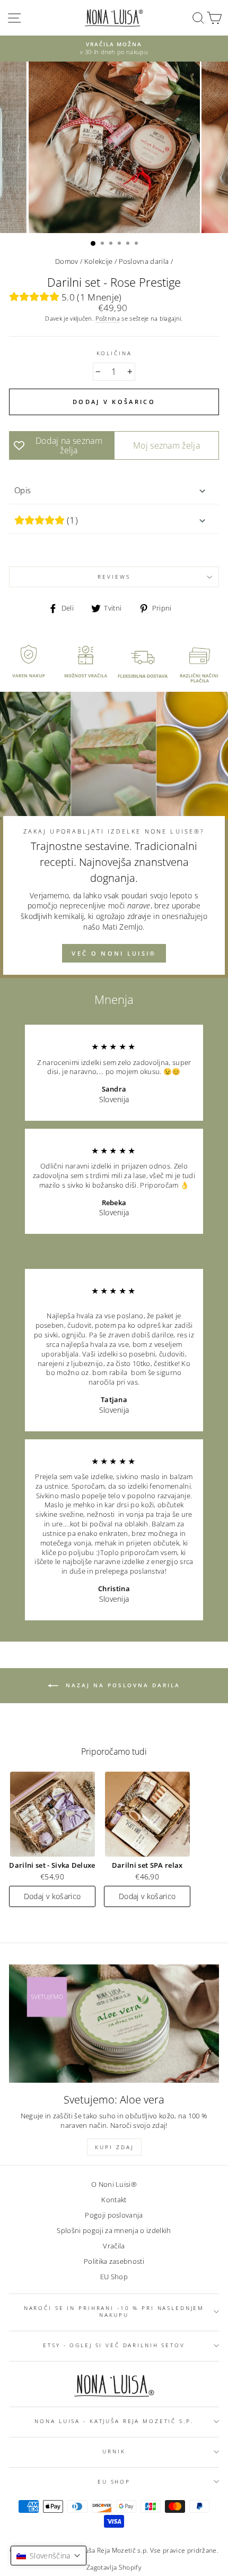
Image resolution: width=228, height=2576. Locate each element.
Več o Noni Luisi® (114, 953)
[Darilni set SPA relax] (147, 1814)
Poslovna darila (144, 261)
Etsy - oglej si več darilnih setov (114, 2345)
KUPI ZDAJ (114, 2147)
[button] (49, 2556)
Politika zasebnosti (114, 2261)
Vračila (114, 2246)
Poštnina (108, 318)
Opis (23, 490)
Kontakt (114, 2200)
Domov (67, 261)
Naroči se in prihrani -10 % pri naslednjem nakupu (114, 2312)
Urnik (114, 2452)
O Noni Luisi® (114, 2184)
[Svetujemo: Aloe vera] (114, 2024)
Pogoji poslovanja (114, 2215)
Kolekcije (99, 261)
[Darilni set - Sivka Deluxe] (52, 1814)
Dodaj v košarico (52, 1896)
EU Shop (114, 2277)
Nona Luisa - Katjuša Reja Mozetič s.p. (114, 2421)
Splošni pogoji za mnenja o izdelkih (114, 2230)
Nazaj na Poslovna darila (121, 1685)
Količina (114, 353)
